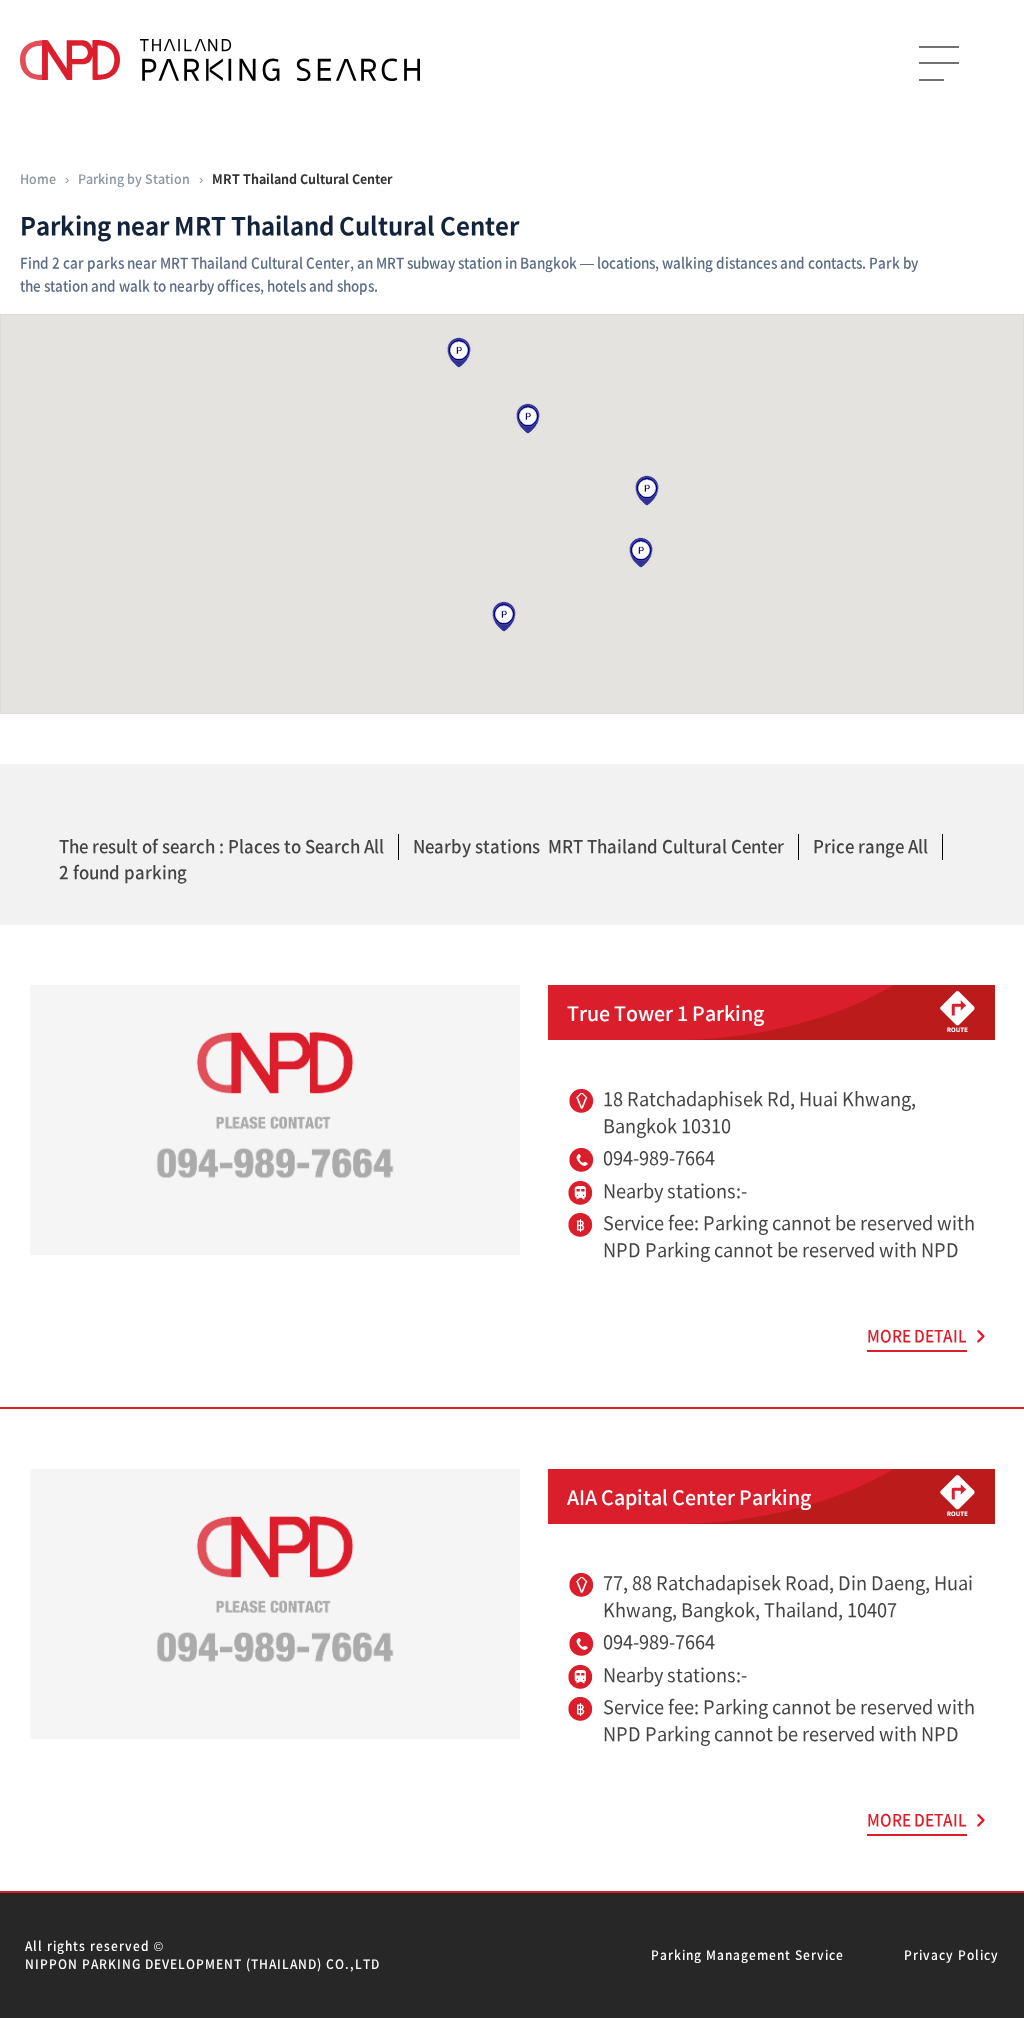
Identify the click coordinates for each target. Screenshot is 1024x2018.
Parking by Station (134, 178)
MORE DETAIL (917, 1335)
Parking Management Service (747, 1955)
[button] (504, 617)
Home (38, 178)
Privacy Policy (951, 1955)
